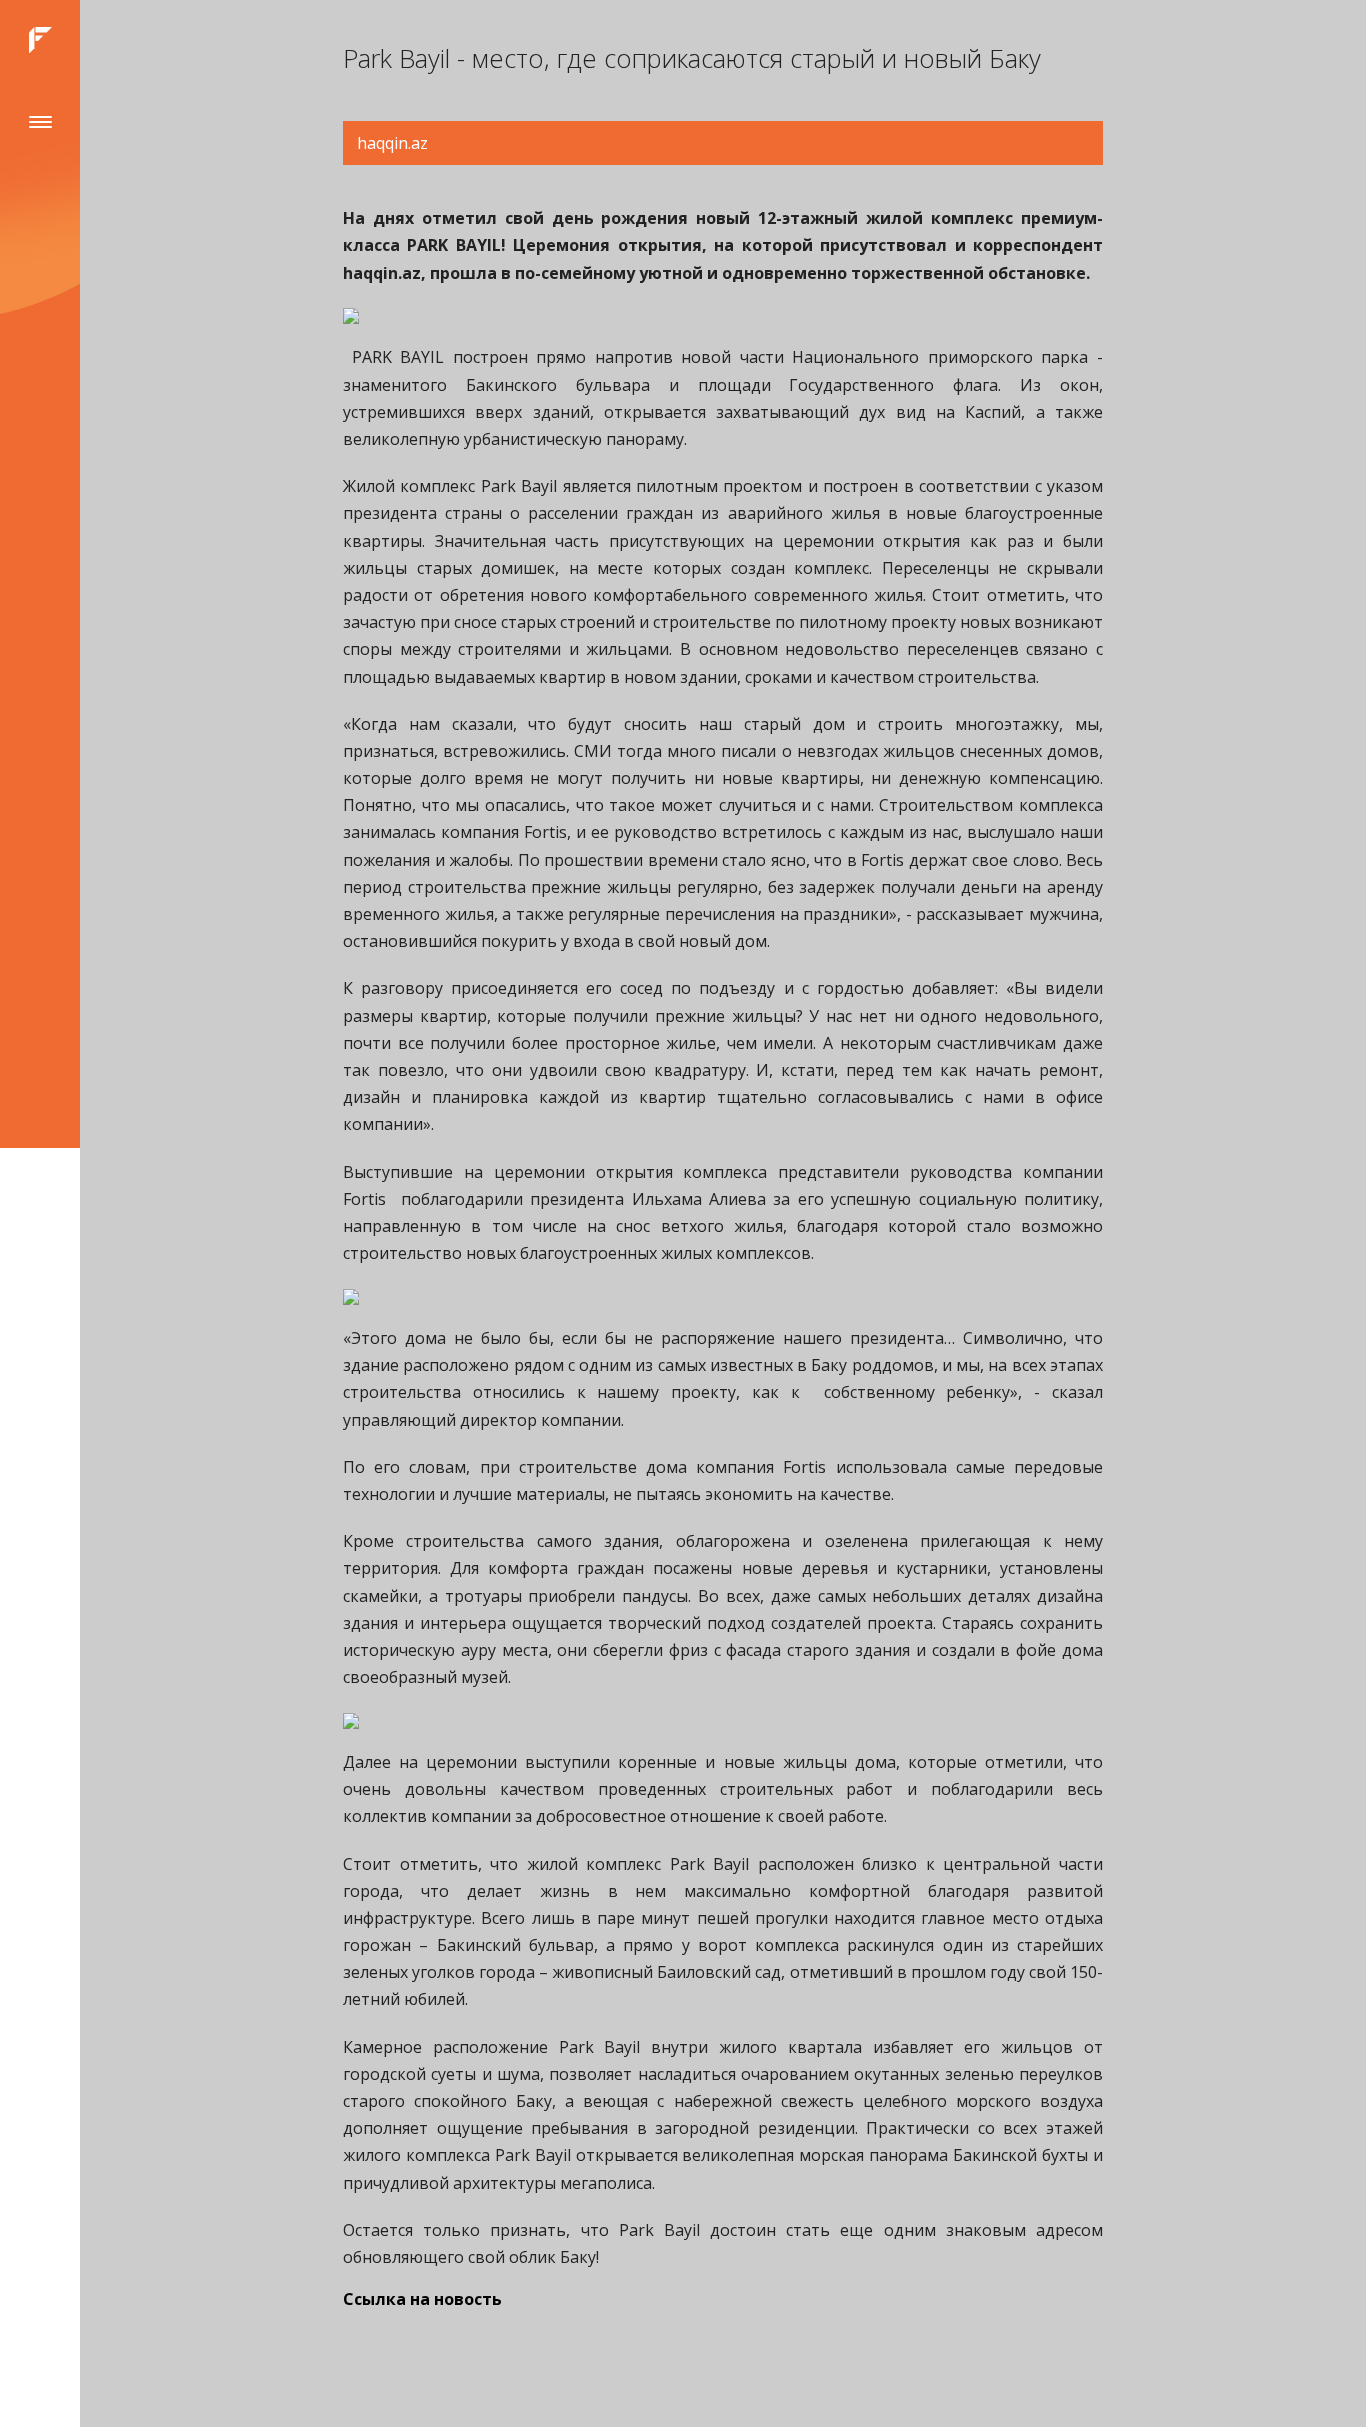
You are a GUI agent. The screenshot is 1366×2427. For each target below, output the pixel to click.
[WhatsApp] (35, 2377)
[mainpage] (40, 40)
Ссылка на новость (422, 2299)
